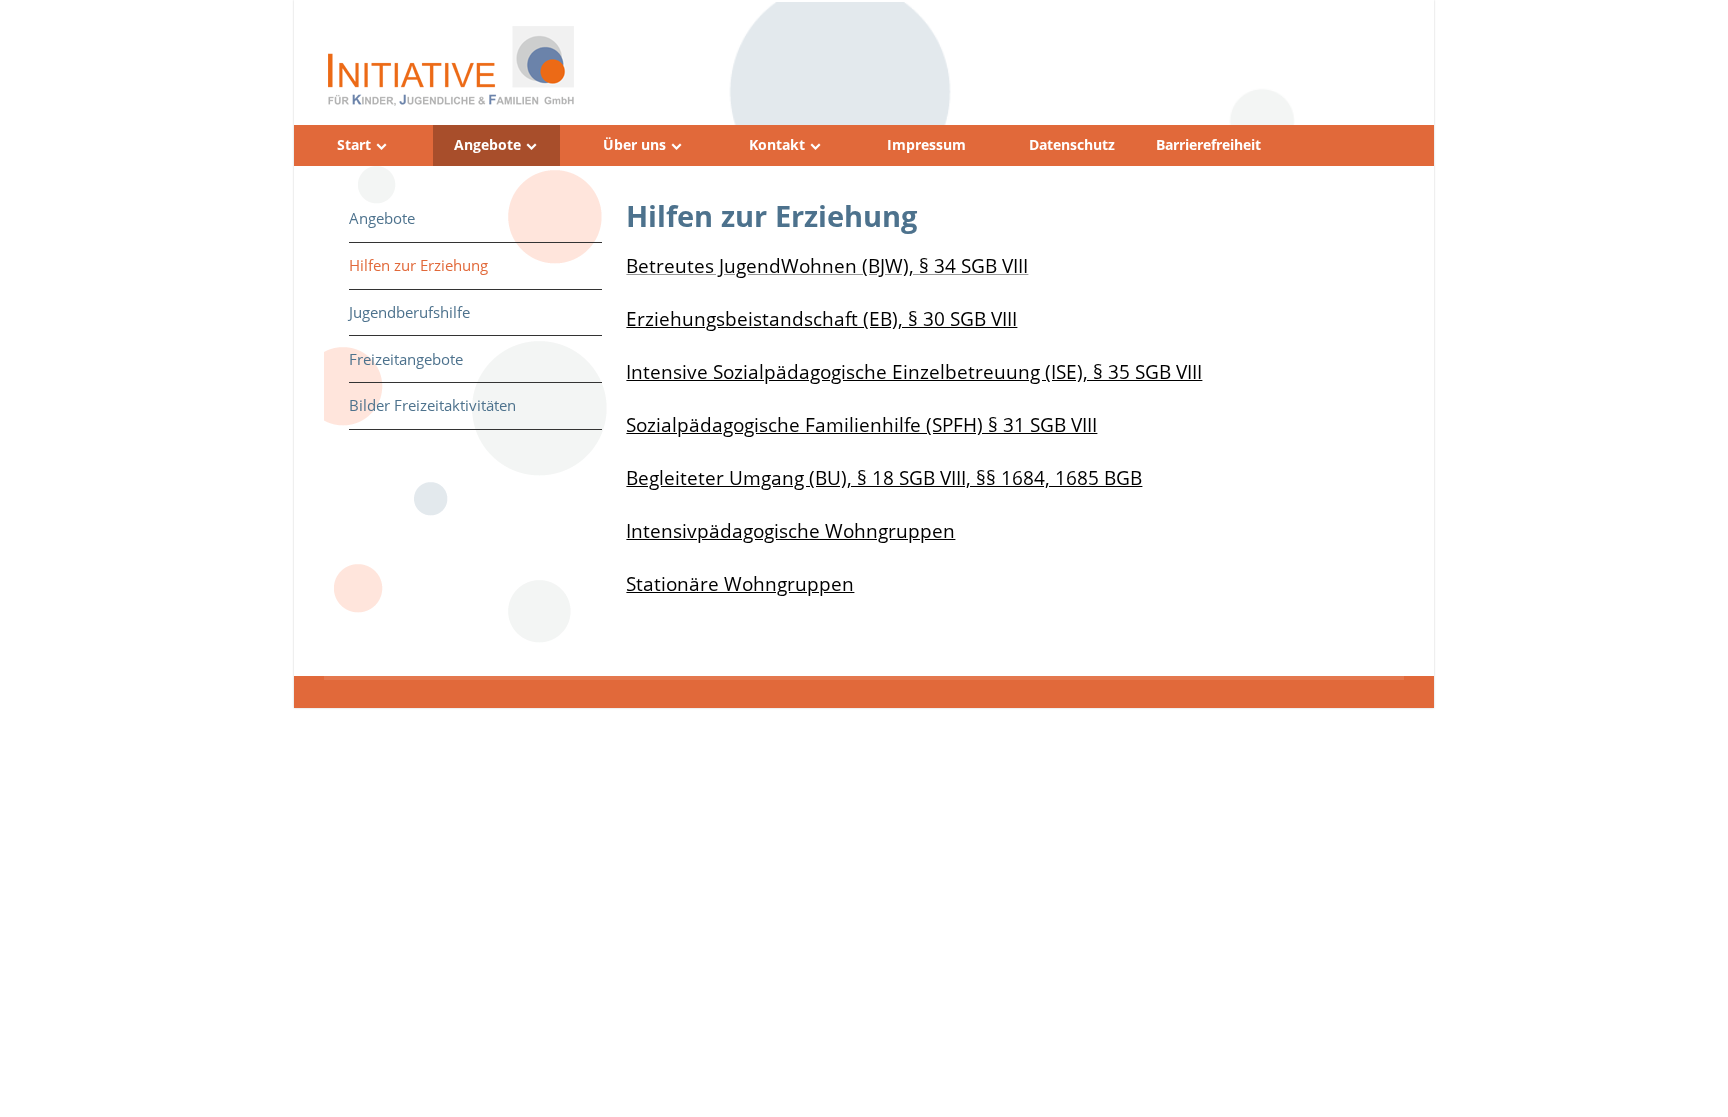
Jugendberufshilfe (409, 312)
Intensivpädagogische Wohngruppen (790, 530)
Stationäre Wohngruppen (740, 583)
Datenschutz (1072, 145)
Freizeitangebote (406, 359)
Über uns (634, 145)
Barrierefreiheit (1208, 145)
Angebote (487, 145)
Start (354, 145)
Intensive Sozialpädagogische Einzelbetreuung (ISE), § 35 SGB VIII (914, 371)
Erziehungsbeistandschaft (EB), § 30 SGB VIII (821, 318)
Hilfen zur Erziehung (418, 265)
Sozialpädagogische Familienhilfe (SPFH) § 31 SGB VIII (861, 424)
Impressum (926, 145)
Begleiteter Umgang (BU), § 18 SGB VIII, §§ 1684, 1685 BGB (884, 477)
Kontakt (777, 145)
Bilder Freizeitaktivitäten (432, 405)
